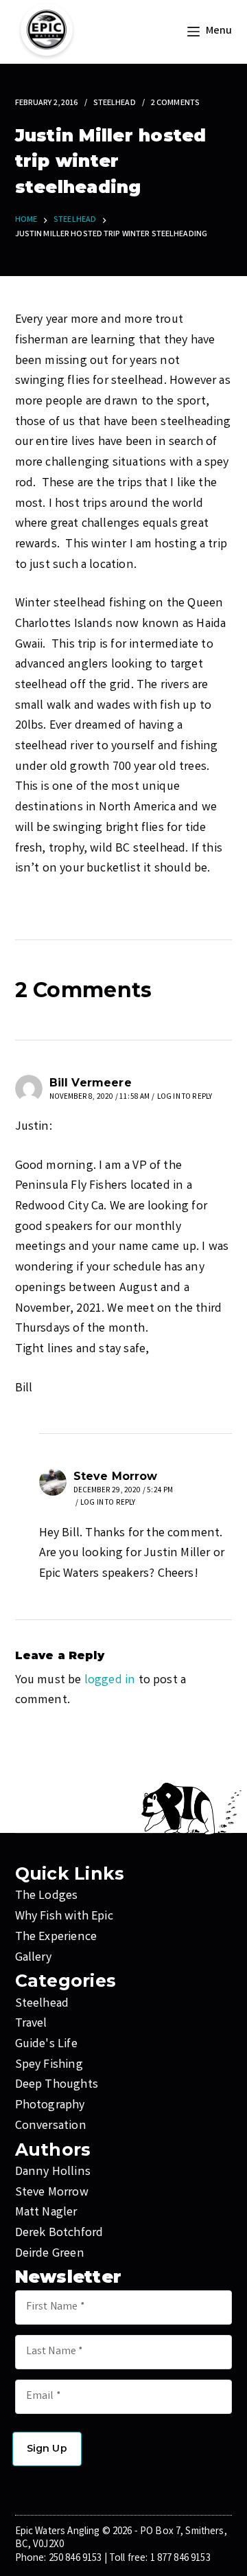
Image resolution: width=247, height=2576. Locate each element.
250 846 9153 (75, 2559)
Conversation (51, 2126)
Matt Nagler (46, 2213)
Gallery (33, 1958)
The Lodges (47, 1896)
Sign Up (47, 2448)
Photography (50, 2106)
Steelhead (115, 103)
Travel (31, 2024)
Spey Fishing (49, 2065)
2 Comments (175, 103)
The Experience (56, 1937)
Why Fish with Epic (64, 1917)
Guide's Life (46, 2044)
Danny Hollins (53, 2172)
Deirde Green (50, 2254)
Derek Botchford (59, 2233)
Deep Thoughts (57, 2085)
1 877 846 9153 (180, 2559)
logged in (110, 1680)
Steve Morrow (52, 2193)
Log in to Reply (185, 1097)
